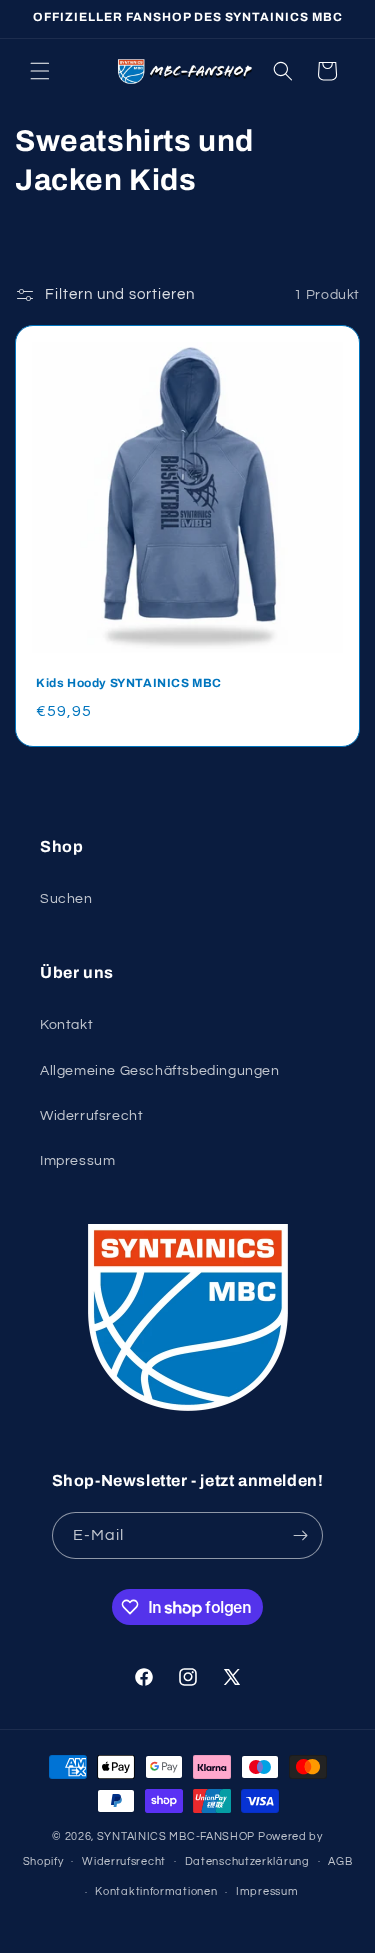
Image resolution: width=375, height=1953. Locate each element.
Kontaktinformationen (156, 1891)
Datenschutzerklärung (247, 1861)
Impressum (77, 1161)
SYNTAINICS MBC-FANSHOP (176, 1836)
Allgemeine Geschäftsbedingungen (160, 1071)
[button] (40, 71)
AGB (340, 1861)
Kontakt (66, 1025)
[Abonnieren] (300, 1535)
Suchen (66, 899)
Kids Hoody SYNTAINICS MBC (129, 683)
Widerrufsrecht (91, 1116)
